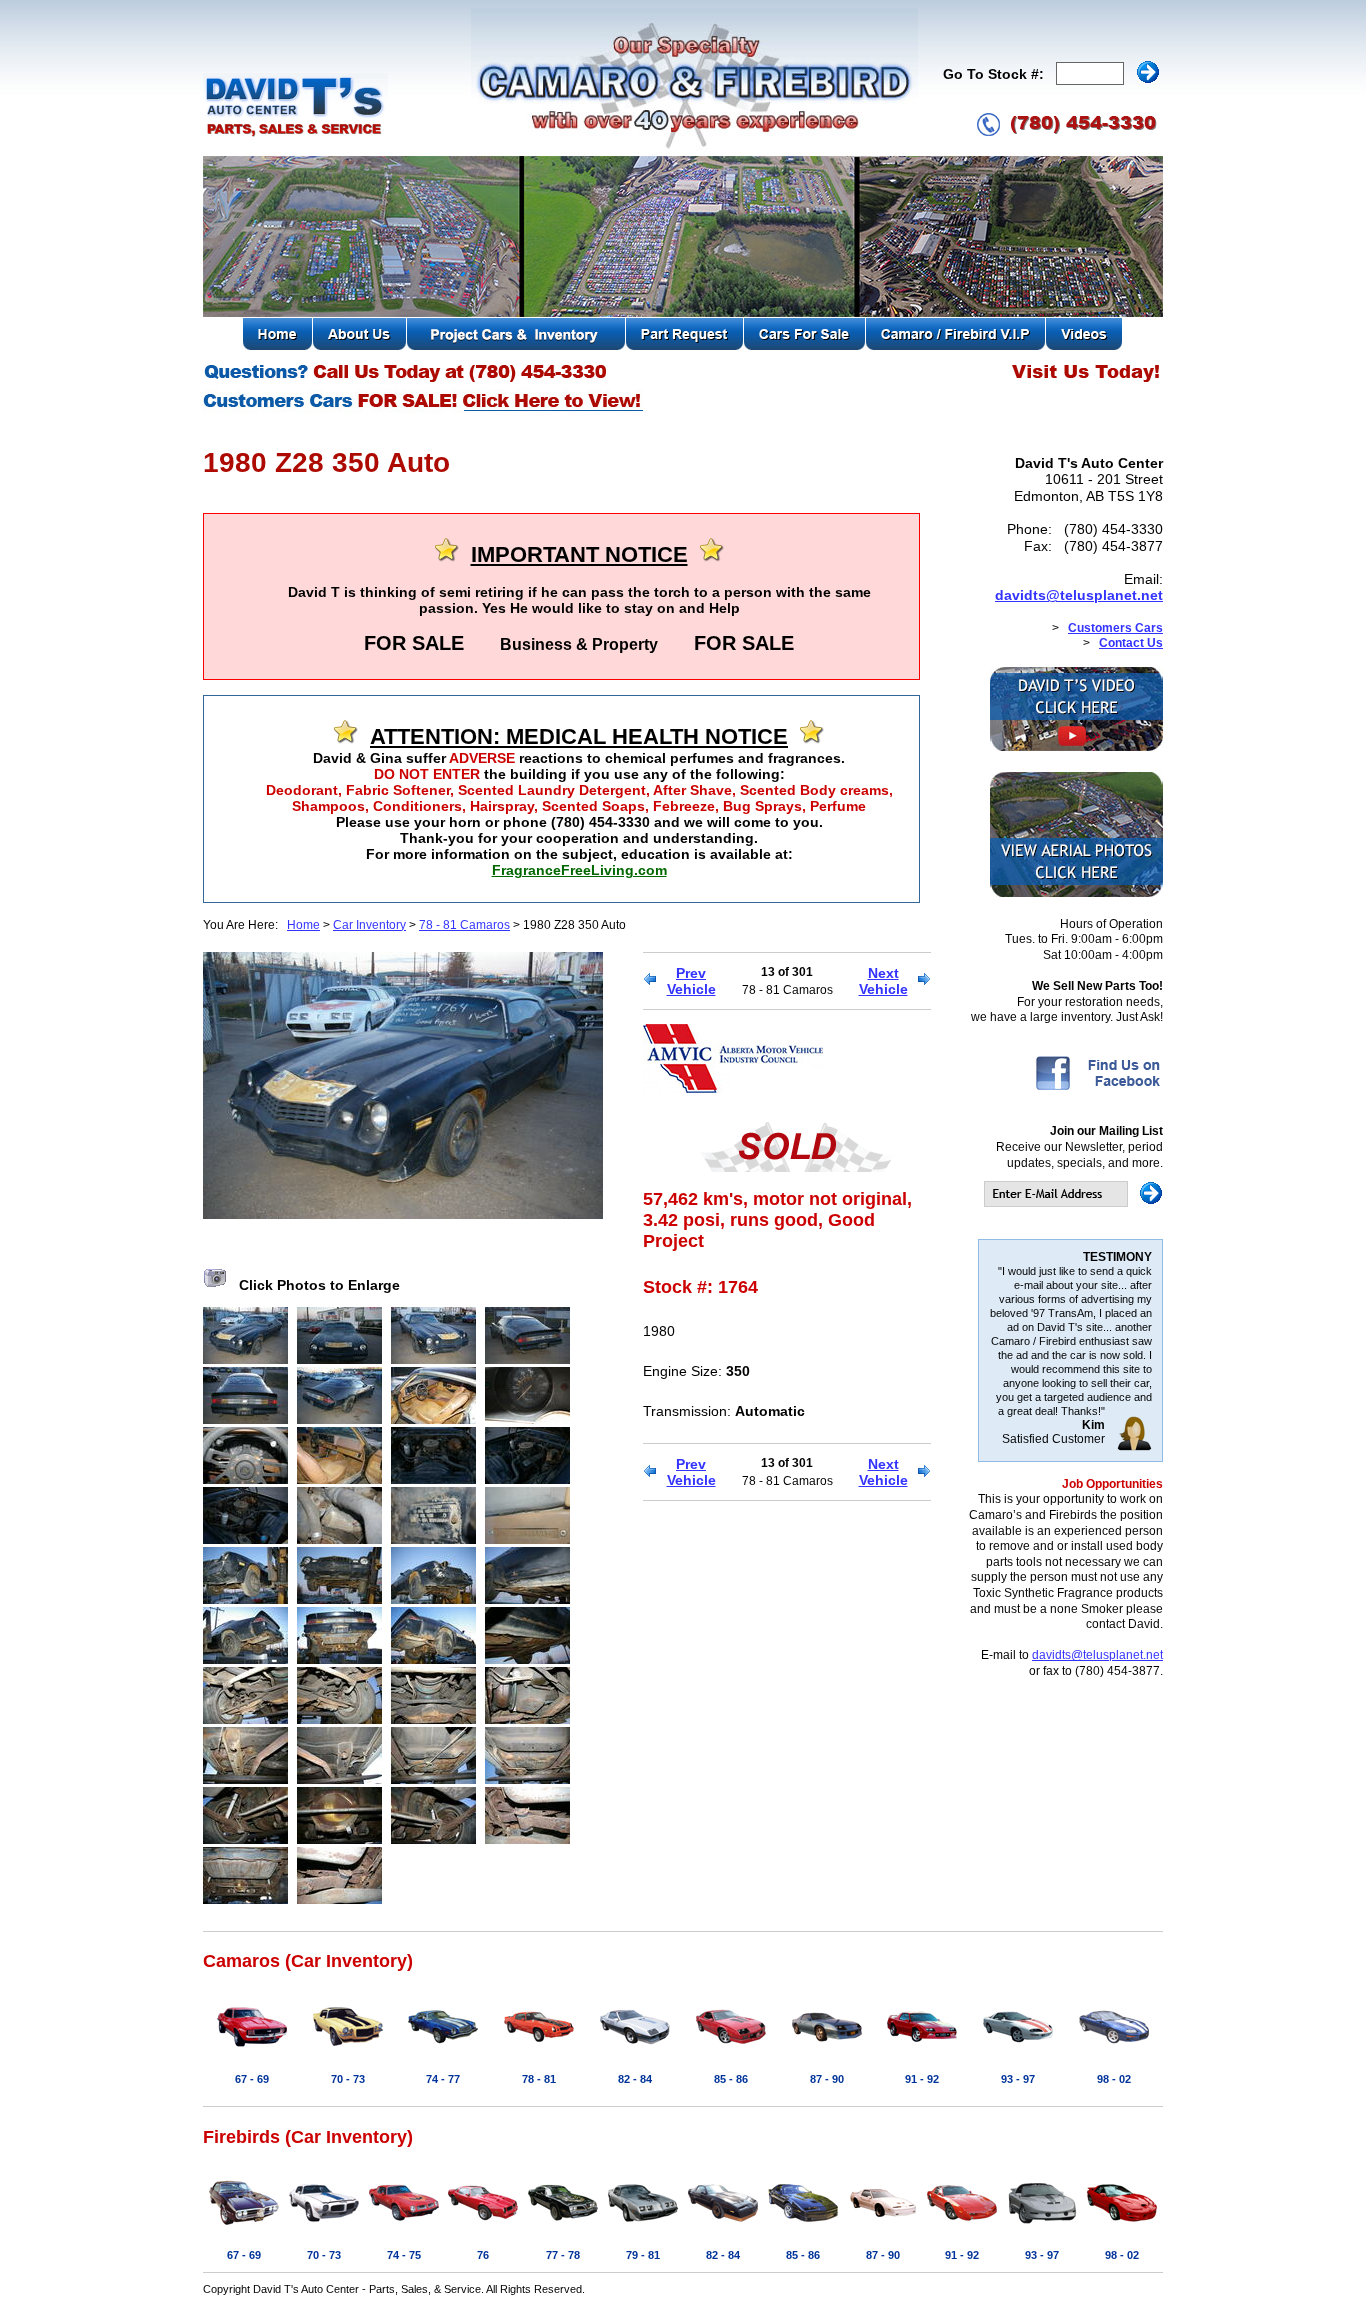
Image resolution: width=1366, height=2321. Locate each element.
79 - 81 (643, 2255)
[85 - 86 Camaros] (731, 2050)
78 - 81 (539, 2079)
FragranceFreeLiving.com (579, 870)
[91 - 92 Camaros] (922, 2050)
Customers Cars (1115, 628)
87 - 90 (827, 2079)
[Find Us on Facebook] (1097, 1089)
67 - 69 (252, 2079)
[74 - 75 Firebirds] (404, 2226)
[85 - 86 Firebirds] (803, 2226)
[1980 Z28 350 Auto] (403, 1214)
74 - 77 (443, 2079)
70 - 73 (348, 2079)
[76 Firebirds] (483, 2226)
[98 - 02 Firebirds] (1122, 2226)
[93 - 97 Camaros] (1018, 2050)
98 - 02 (1114, 2079)
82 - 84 (635, 2079)
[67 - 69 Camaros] (252, 2050)
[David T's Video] (1076, 747)
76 (483, 2255)
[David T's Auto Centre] (295, 134)
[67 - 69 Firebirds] (244, 2226)
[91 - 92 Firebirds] (962, 2226)
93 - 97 (1018, 2079)
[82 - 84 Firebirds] (723, 2226)
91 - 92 (922, 2079)
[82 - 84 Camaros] (635, 2050)
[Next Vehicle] (924, 981)
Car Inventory (369, 925)
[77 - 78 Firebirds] (563, 2226)
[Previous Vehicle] (649, 981)
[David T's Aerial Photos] (1076, 893)
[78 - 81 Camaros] (539, 2050)
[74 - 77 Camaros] (443, 2050)
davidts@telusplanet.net (1079, 595)
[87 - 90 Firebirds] (883, 2226)
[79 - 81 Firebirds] (643, 2226)
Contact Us (1131, 643)
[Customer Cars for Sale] (424, 410)
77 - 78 (563, 2255)
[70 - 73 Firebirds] (324, 2226)
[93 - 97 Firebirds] (1042, 2226)
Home (303, 925)
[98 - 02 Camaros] (1114, 2050)
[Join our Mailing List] (1073, 1203)
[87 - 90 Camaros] (827, 2050)
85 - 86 (731, 2079)
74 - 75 (404, 2255)
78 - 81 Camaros (464, 925)
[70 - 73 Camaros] (348, 2050)
